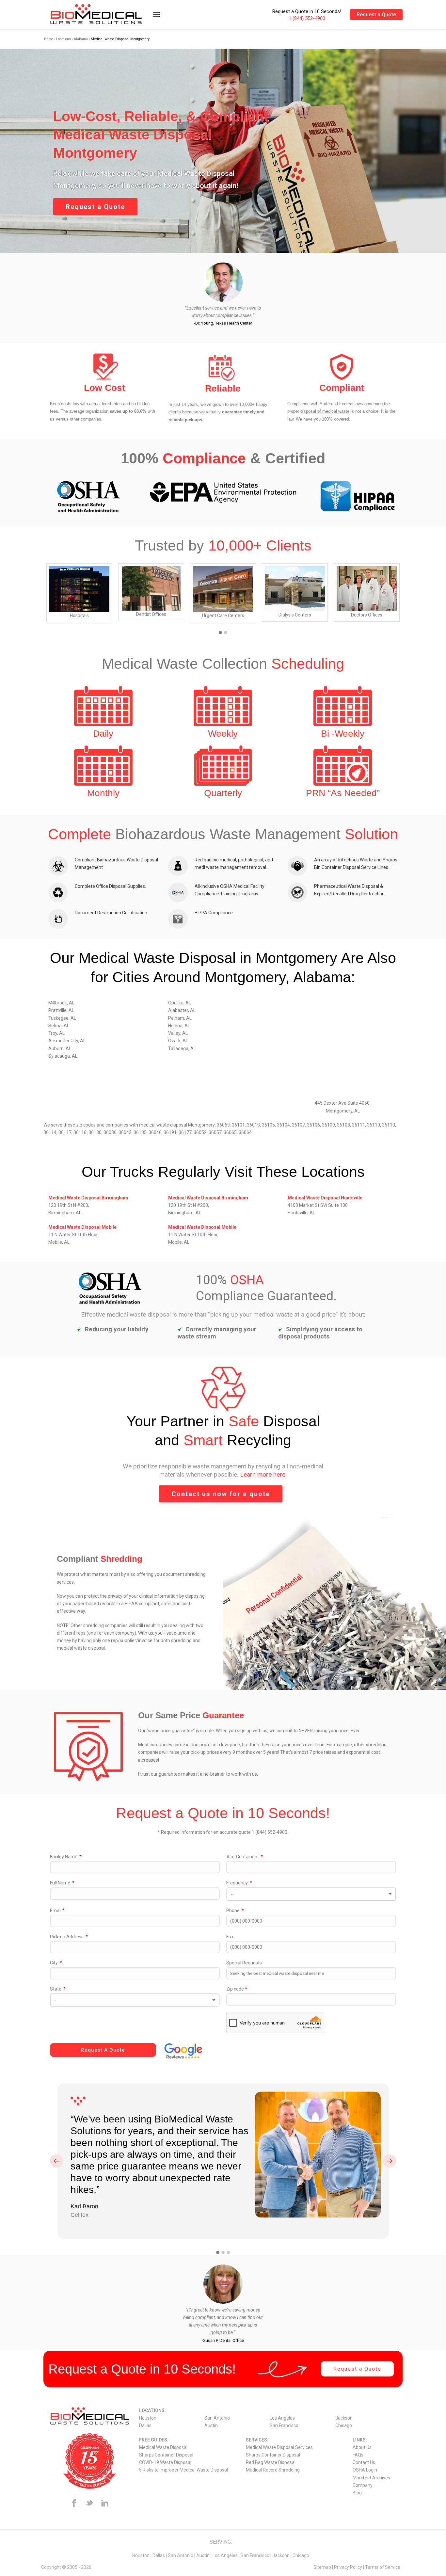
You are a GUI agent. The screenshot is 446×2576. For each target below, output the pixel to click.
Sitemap (322, 2567)
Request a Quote (376, 15)
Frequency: (239, 1883)
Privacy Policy (348, 2567)
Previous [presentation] (56, 2161)
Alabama (81, 39)
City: (56, 1963)
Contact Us (364, 2462)
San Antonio (217, 2418)
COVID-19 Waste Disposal (165, 2462)
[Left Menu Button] (156, 18)
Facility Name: (66, 1857)
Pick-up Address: (69, 1937)
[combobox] (311, 1894)
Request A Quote (103, 2050)
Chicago (344, 2425)
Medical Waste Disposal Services (279, 2447)
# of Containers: (245, 1857)
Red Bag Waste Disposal (271, 2462)
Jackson (344, 2418)
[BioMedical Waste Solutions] (104, 15)
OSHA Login (365, 2470)
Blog (357, 2493)
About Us (362, 2447)
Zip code (237, 1989)
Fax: (230, 1937)
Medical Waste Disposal (163, 2447)
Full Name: (62, 1883)
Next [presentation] (390, 2161)
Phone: (235, 1911)
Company (363, 2485)
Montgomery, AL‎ (343, 1111)
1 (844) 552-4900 (307, 18)
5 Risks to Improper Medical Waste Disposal (183, 2470)
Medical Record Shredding (273, 2470)
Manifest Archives (371, 2478)
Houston (148, 2418)
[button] (220, 633)
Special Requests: (245, 1963)
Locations (64, 39)
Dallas (145, 2425)
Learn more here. (263, 1474)
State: (58, 1989)
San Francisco (284, 2425)
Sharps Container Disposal (166, 2455)
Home (49, 39)
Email (57, 1911)
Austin (211, 2425)
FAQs (358, 2455)
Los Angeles (282, 2418)
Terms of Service (383, 2567)
